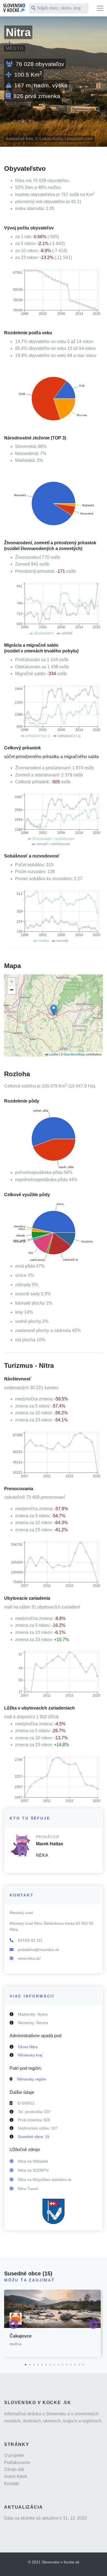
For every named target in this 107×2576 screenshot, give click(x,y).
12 (70, 2364)
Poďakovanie (17, 2463)
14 (78, 2364)
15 (82, 2364)
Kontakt (12, 2484)
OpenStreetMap (74, 1054)
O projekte (14, 2455)
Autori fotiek (16, 2476)
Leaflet (53, 1054)
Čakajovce (21, 2336)
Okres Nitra (28, 2047)
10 (62, 2364)
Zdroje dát (14, 2469)
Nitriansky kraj (30, 2055)
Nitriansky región (32, 2079)
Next (93, 2325)
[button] (54, 1010)
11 (66, 2364)
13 (74, 2364)
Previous (14, 2325)
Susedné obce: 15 (34, 2137)
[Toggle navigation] (100, 8)
